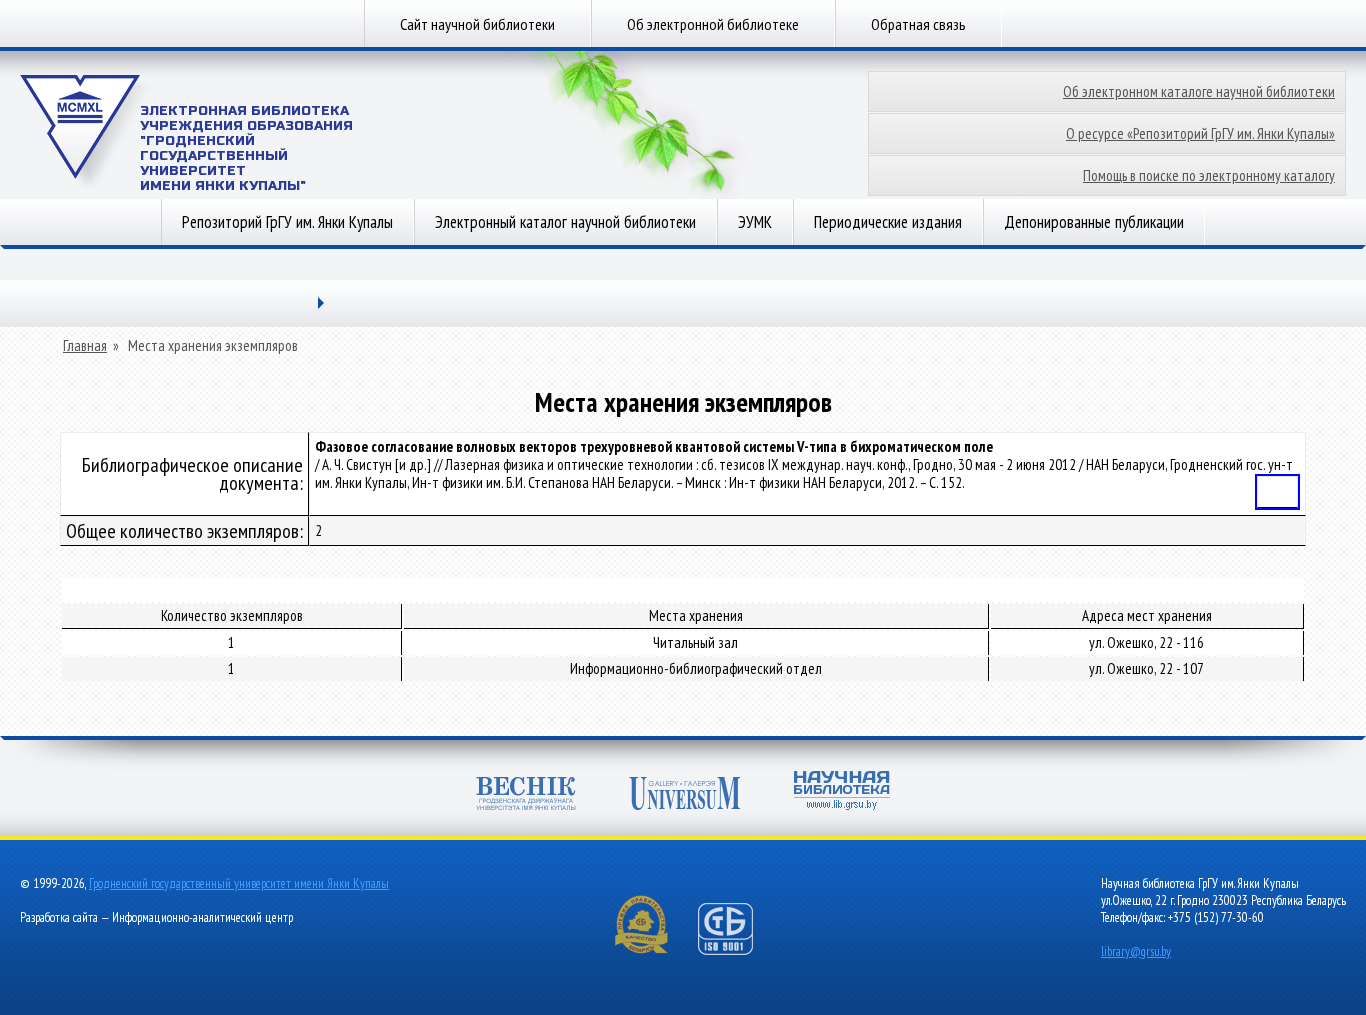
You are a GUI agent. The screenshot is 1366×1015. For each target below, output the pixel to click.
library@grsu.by (1136, 951)
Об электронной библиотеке (713, 24)
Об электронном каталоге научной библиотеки (1199, 91)
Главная (85, 346)
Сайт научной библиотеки (477, 24)
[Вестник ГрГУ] (526, 795)
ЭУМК (755, 222)
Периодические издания (888, 222)
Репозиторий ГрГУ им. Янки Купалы (287, 222)
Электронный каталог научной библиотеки (565, 222)
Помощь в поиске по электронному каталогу (1209, 175)
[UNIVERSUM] (685, 795)
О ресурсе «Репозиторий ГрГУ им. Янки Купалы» (1200, 133)
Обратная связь (918, 24)
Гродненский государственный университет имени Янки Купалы (239, 883)
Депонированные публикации (1094, 222)
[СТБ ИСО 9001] (738, 950)
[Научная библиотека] (842, 792)
